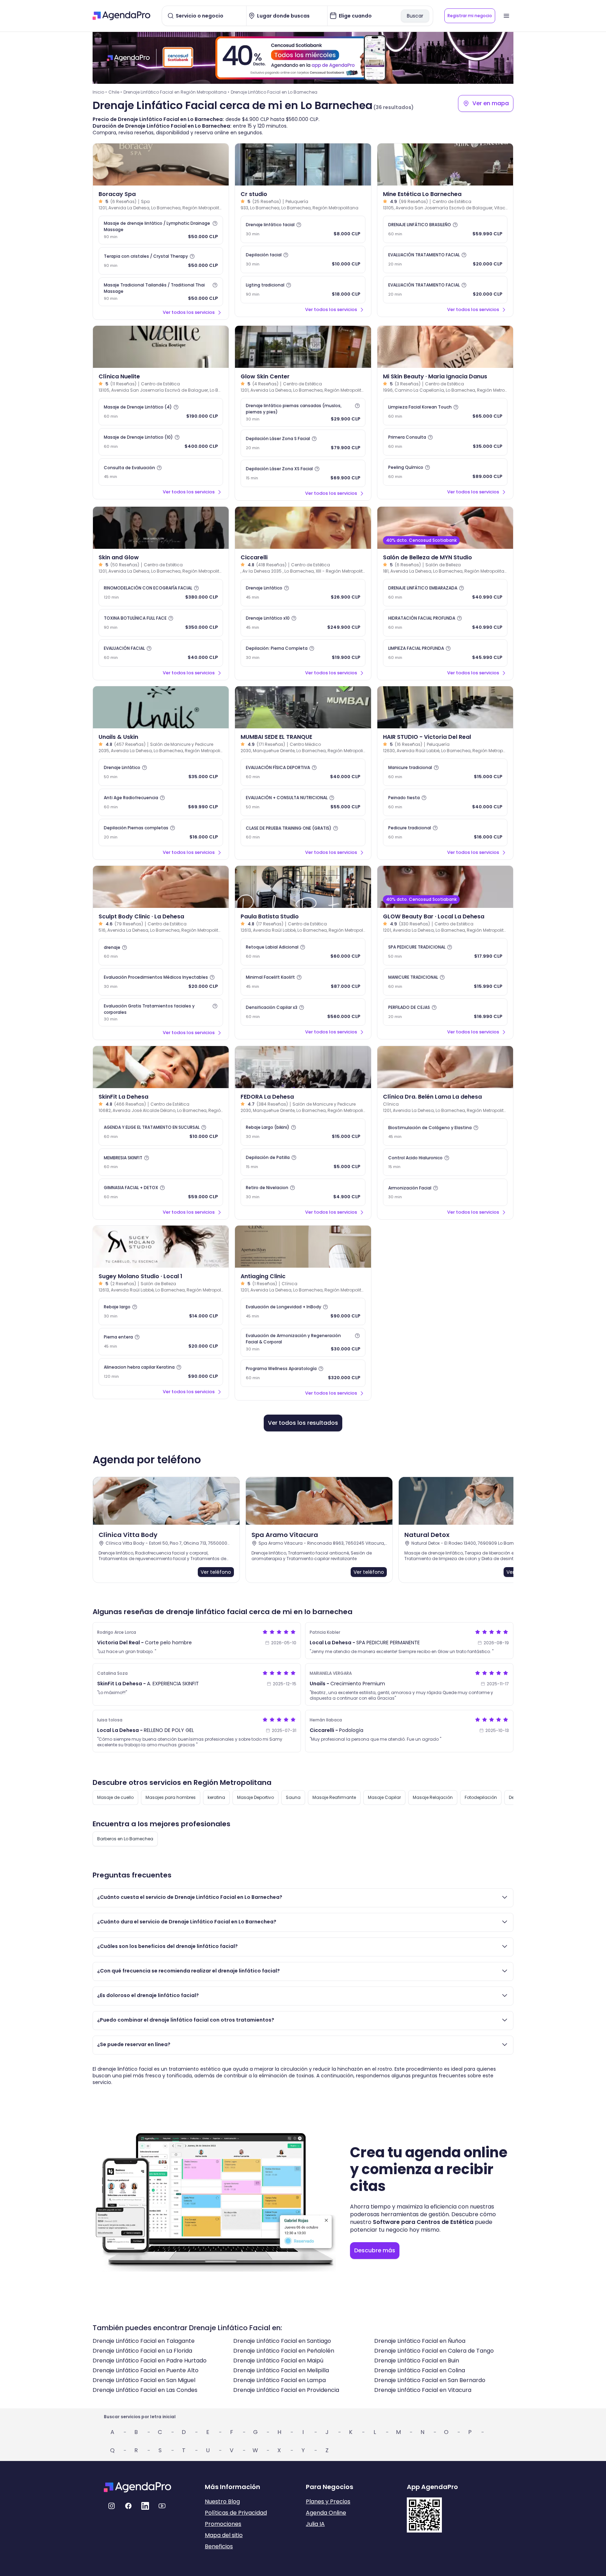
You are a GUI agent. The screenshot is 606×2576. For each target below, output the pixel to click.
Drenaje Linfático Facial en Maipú (278, 2361)
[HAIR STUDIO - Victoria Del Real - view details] (445, 707)
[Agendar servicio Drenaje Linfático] (303, 593)
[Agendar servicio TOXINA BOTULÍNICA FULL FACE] (161, 623)
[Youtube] (162, 2506)
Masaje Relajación (433, 1797)
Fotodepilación (481, 1797)
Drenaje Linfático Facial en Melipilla (281, 2370)
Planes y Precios (328, 2501)
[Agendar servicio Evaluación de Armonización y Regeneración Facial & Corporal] (303, 1342)
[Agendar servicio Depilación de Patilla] (303, 1162)
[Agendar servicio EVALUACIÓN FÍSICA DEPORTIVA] (303, 772)
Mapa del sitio (224, 2535)
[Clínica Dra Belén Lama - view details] (445, 1067)
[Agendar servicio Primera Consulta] (445, 442)
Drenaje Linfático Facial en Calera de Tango (434, 2351)
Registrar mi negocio (470, 16)
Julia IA (315, 2524)
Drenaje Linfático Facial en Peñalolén (284, 2351)
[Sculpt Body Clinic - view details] (161, 887)
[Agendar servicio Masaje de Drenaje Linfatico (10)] (161, 442)
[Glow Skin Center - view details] (303, 347)
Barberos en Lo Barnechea (125, 1839)
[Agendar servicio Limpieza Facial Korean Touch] (445, 412)
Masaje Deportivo (255, 1797)
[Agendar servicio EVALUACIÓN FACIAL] (161, 653)
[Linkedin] (145, 2506)
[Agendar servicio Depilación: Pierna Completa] (303, 653)
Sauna (293, 1797)
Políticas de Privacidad (236, 2513)
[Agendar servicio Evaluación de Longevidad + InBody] (303, 1311)
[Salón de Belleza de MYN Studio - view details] (445, 528)
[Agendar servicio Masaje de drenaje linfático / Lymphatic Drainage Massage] (161, 230)
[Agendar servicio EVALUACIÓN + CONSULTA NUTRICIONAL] (303, 802)
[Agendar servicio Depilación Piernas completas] (161, 832)
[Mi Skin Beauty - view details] (445, 347)
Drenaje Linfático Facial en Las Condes (145, 2390)
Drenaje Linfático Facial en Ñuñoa (420, 2341)
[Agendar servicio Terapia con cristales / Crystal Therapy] (161, 261)
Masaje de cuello (115, 1797)
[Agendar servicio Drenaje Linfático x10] (303, 623)
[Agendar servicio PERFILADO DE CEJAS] (445, 1012)
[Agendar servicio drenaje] (161, 952)
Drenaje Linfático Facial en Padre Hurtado (150, 2361)
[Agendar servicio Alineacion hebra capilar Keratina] (161, 1372)
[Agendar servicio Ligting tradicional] (303, 290)
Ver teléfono (216, 1572)
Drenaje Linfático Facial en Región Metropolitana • (176, 92)
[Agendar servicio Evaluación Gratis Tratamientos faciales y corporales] (161, 1012)
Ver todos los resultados (303, 1423)
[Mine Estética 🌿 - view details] (445, 164)
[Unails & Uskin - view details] (161, 707)
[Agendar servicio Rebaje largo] (161, 1311)
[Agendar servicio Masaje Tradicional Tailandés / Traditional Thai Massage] (161, 292)
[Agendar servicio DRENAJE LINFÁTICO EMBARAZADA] (445, 593)
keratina (216, 1797)
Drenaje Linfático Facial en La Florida (142, 2351)
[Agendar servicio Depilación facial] (303, 259)
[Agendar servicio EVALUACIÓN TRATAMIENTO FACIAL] (445, 259)
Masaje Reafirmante (334, 1797)
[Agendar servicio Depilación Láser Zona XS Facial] (303, 473)
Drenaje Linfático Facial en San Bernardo (430, 2380)
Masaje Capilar (384, 1797)
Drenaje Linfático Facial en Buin (417, 2361)
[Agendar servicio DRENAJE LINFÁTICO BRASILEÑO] (445, 229)
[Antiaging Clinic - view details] (303, 1247)
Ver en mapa (491, 103)
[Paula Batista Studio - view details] (303, 887)
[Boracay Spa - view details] (161, 164)
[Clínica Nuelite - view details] (161, 347)
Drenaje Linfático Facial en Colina (420, 2370)
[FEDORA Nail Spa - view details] (303, 1067)
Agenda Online (326, 2513)
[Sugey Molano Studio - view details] (161, 1247)
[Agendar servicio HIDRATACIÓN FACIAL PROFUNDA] (445, 623)
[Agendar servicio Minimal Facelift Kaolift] (303, 982)
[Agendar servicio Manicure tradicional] (445, 772)
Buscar (415, 16)
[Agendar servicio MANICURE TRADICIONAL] (445, 982)
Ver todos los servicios (189, 312)
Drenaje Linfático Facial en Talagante (144, 2341)
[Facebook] (128, 2506)
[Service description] (215, 223)
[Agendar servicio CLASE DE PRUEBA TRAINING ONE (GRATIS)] (303, 832)
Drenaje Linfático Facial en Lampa (280, 2380)
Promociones (223, 2524)
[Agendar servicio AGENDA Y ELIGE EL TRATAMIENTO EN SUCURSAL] (161, 1132)
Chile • (115, 92)
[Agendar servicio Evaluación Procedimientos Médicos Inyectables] (161, 982)
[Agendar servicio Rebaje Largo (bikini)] (303, 1132)
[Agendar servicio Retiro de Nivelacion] (303, 1192)
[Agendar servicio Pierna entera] (161, 1342)
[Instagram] (112, 2506)
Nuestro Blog (222, 2501)
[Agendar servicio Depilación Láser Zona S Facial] (303, 443)
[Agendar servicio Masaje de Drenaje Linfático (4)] (161, 412)
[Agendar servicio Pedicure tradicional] (445, 832)
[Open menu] (506, 16)
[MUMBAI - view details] (303, 707)
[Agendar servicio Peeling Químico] (445, 472)
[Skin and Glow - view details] (161, 528)
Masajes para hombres (171, 1797)
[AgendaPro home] (122, 16)
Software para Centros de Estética (423, 2222)
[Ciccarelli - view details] (303, 528)
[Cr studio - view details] (303, 164)
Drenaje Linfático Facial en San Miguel (144, 2380)
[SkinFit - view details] (161, 1067)
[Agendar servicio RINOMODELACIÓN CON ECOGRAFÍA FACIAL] (161, 593)
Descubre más (375, 2250)
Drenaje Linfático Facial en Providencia (286, 2390)
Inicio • (100, 92)
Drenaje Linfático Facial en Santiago (282, 2341)
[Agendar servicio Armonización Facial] (445, 1192)
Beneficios (219, 2546)
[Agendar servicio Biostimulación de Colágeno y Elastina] (445, 1132)
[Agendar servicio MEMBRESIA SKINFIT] (161, 1162)
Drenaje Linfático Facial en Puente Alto (146, 2370)
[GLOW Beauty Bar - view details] (445, 887)
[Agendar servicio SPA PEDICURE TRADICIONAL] (445, 952)
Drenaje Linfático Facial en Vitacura (423, 2390)
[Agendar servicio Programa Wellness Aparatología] (303, 1373)
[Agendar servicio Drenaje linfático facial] (303, 229)
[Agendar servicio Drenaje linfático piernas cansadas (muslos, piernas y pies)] (303, 412)
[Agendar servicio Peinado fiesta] (445, 802)
